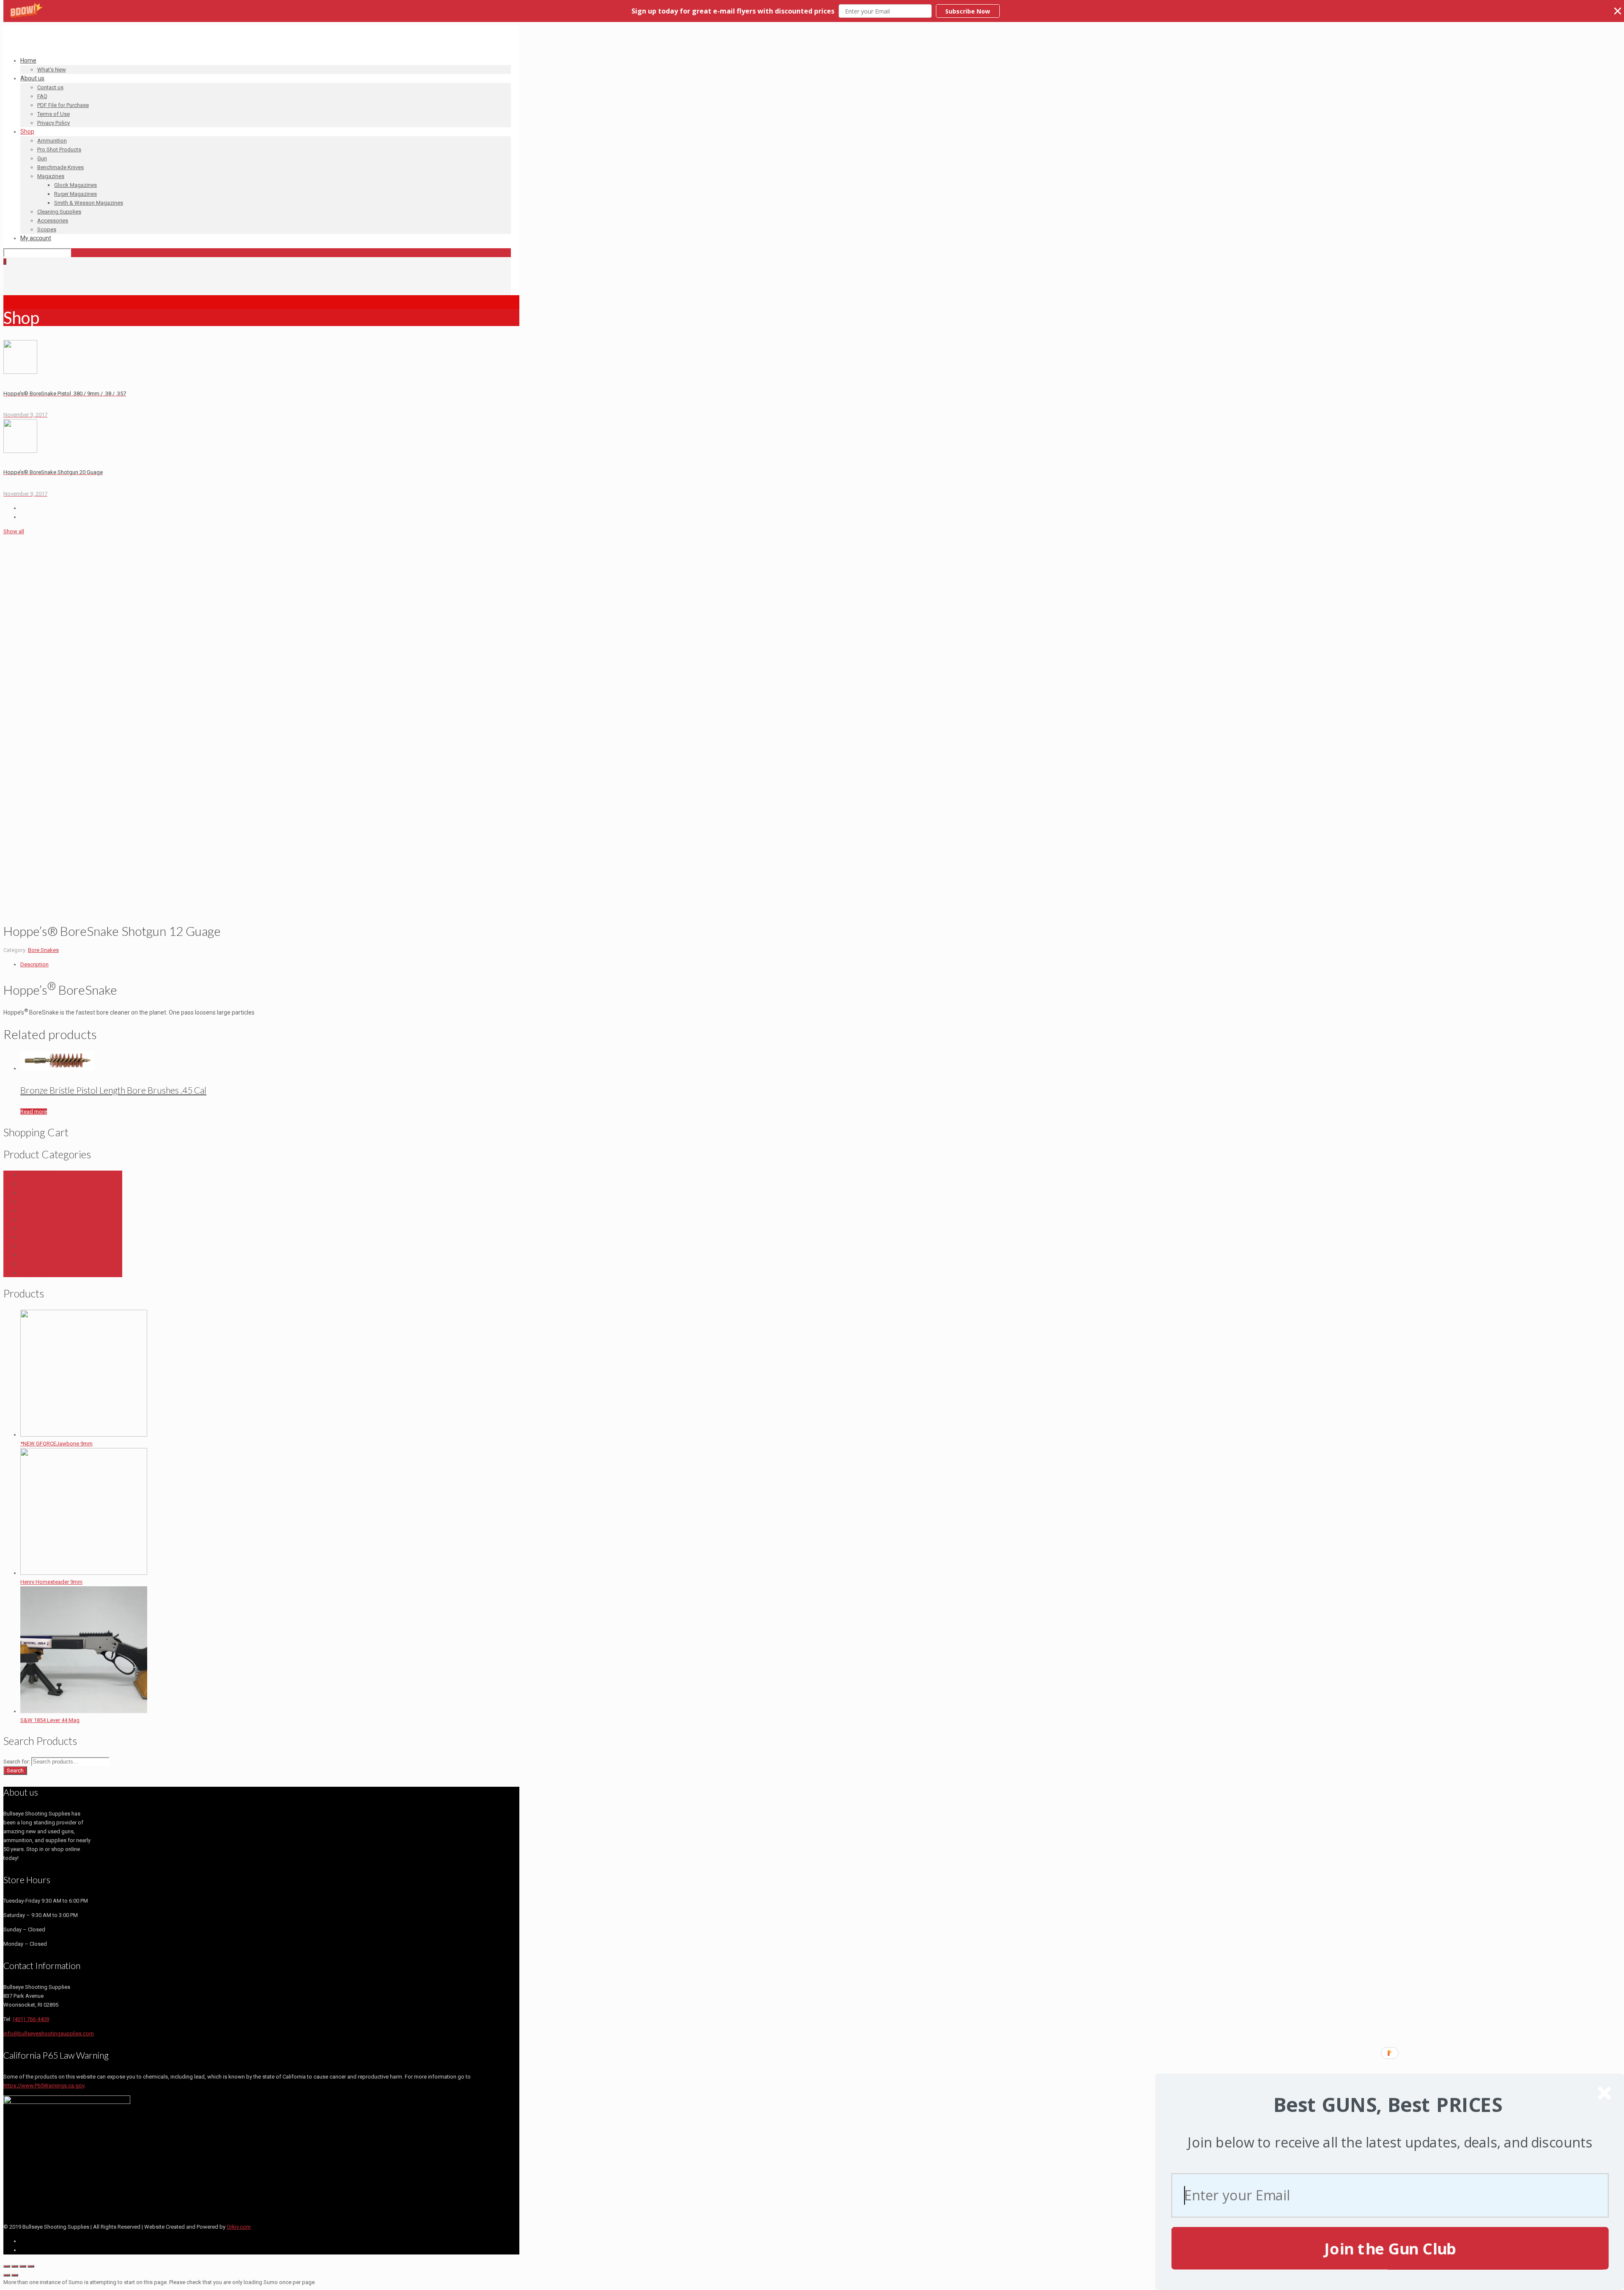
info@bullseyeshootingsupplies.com (49, 2034)
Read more (34, 1112)
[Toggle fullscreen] (23, 2266)
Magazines (34, 1237)
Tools (27, 1264)
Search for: (17, 1762)
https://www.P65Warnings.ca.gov (44, 2086)
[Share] (15, 2266)
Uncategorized (38, 1273)
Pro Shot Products (42, 1246)
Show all (14, 531)
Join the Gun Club (1390, 2248)
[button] (733, 11)
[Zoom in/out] (31, 2266)
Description (34, 964)
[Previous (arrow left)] (7, 2275)
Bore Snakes (43, 950)
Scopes (30, 1255)
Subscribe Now (968, 11)
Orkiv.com (239, 2227)
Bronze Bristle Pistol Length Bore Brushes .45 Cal (113, 1090)
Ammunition (35, 1184)
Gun (25, 1219)
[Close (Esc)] (7, 2266)
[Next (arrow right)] (15, 2275)
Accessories (36, 1175)
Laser (27, 1228)
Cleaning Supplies (42, 1211)
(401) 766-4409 (31, 2019)
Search (15, 1770)
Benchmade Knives (44, 1193)
